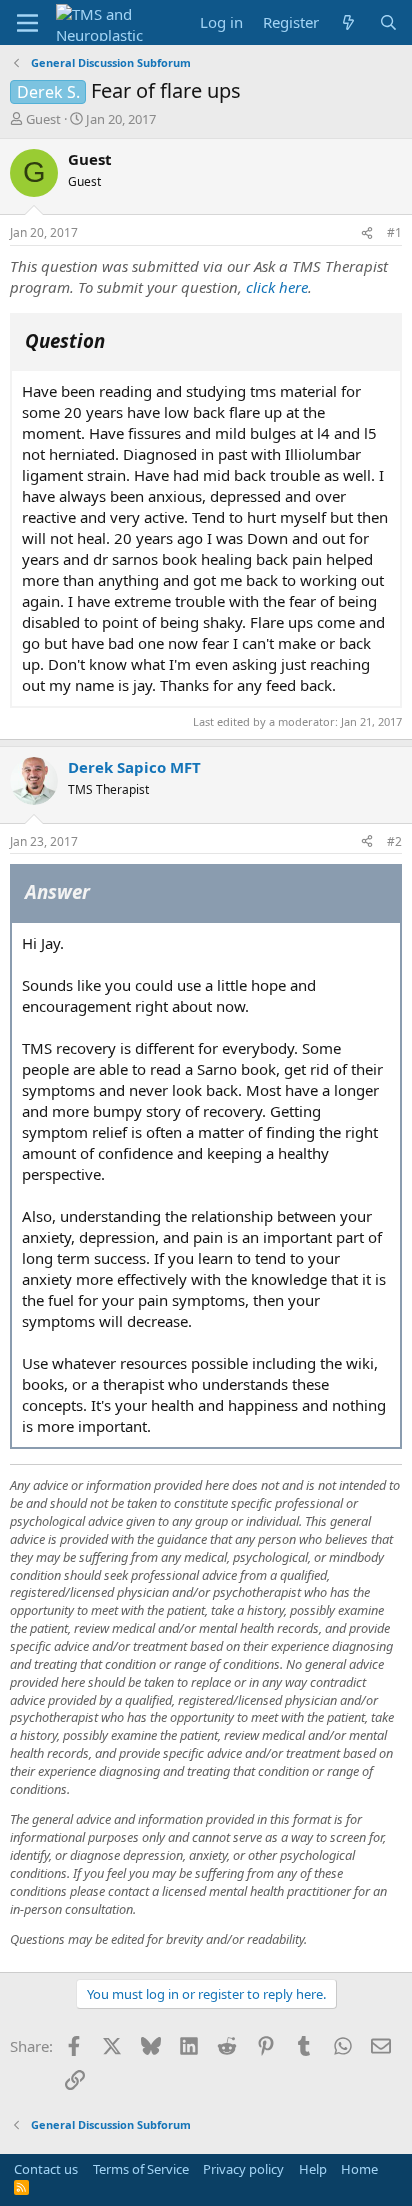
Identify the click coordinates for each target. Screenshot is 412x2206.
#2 (394, 841)
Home (359, 2169)
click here (277, 287)
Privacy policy (243, 2169)
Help (313, 2169)
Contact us (46, 2169)
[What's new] (348, 22)
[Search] (388, 22)
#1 (394, 232)
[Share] (367, 233)
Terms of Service (141, 2169)
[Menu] (27, 23)
